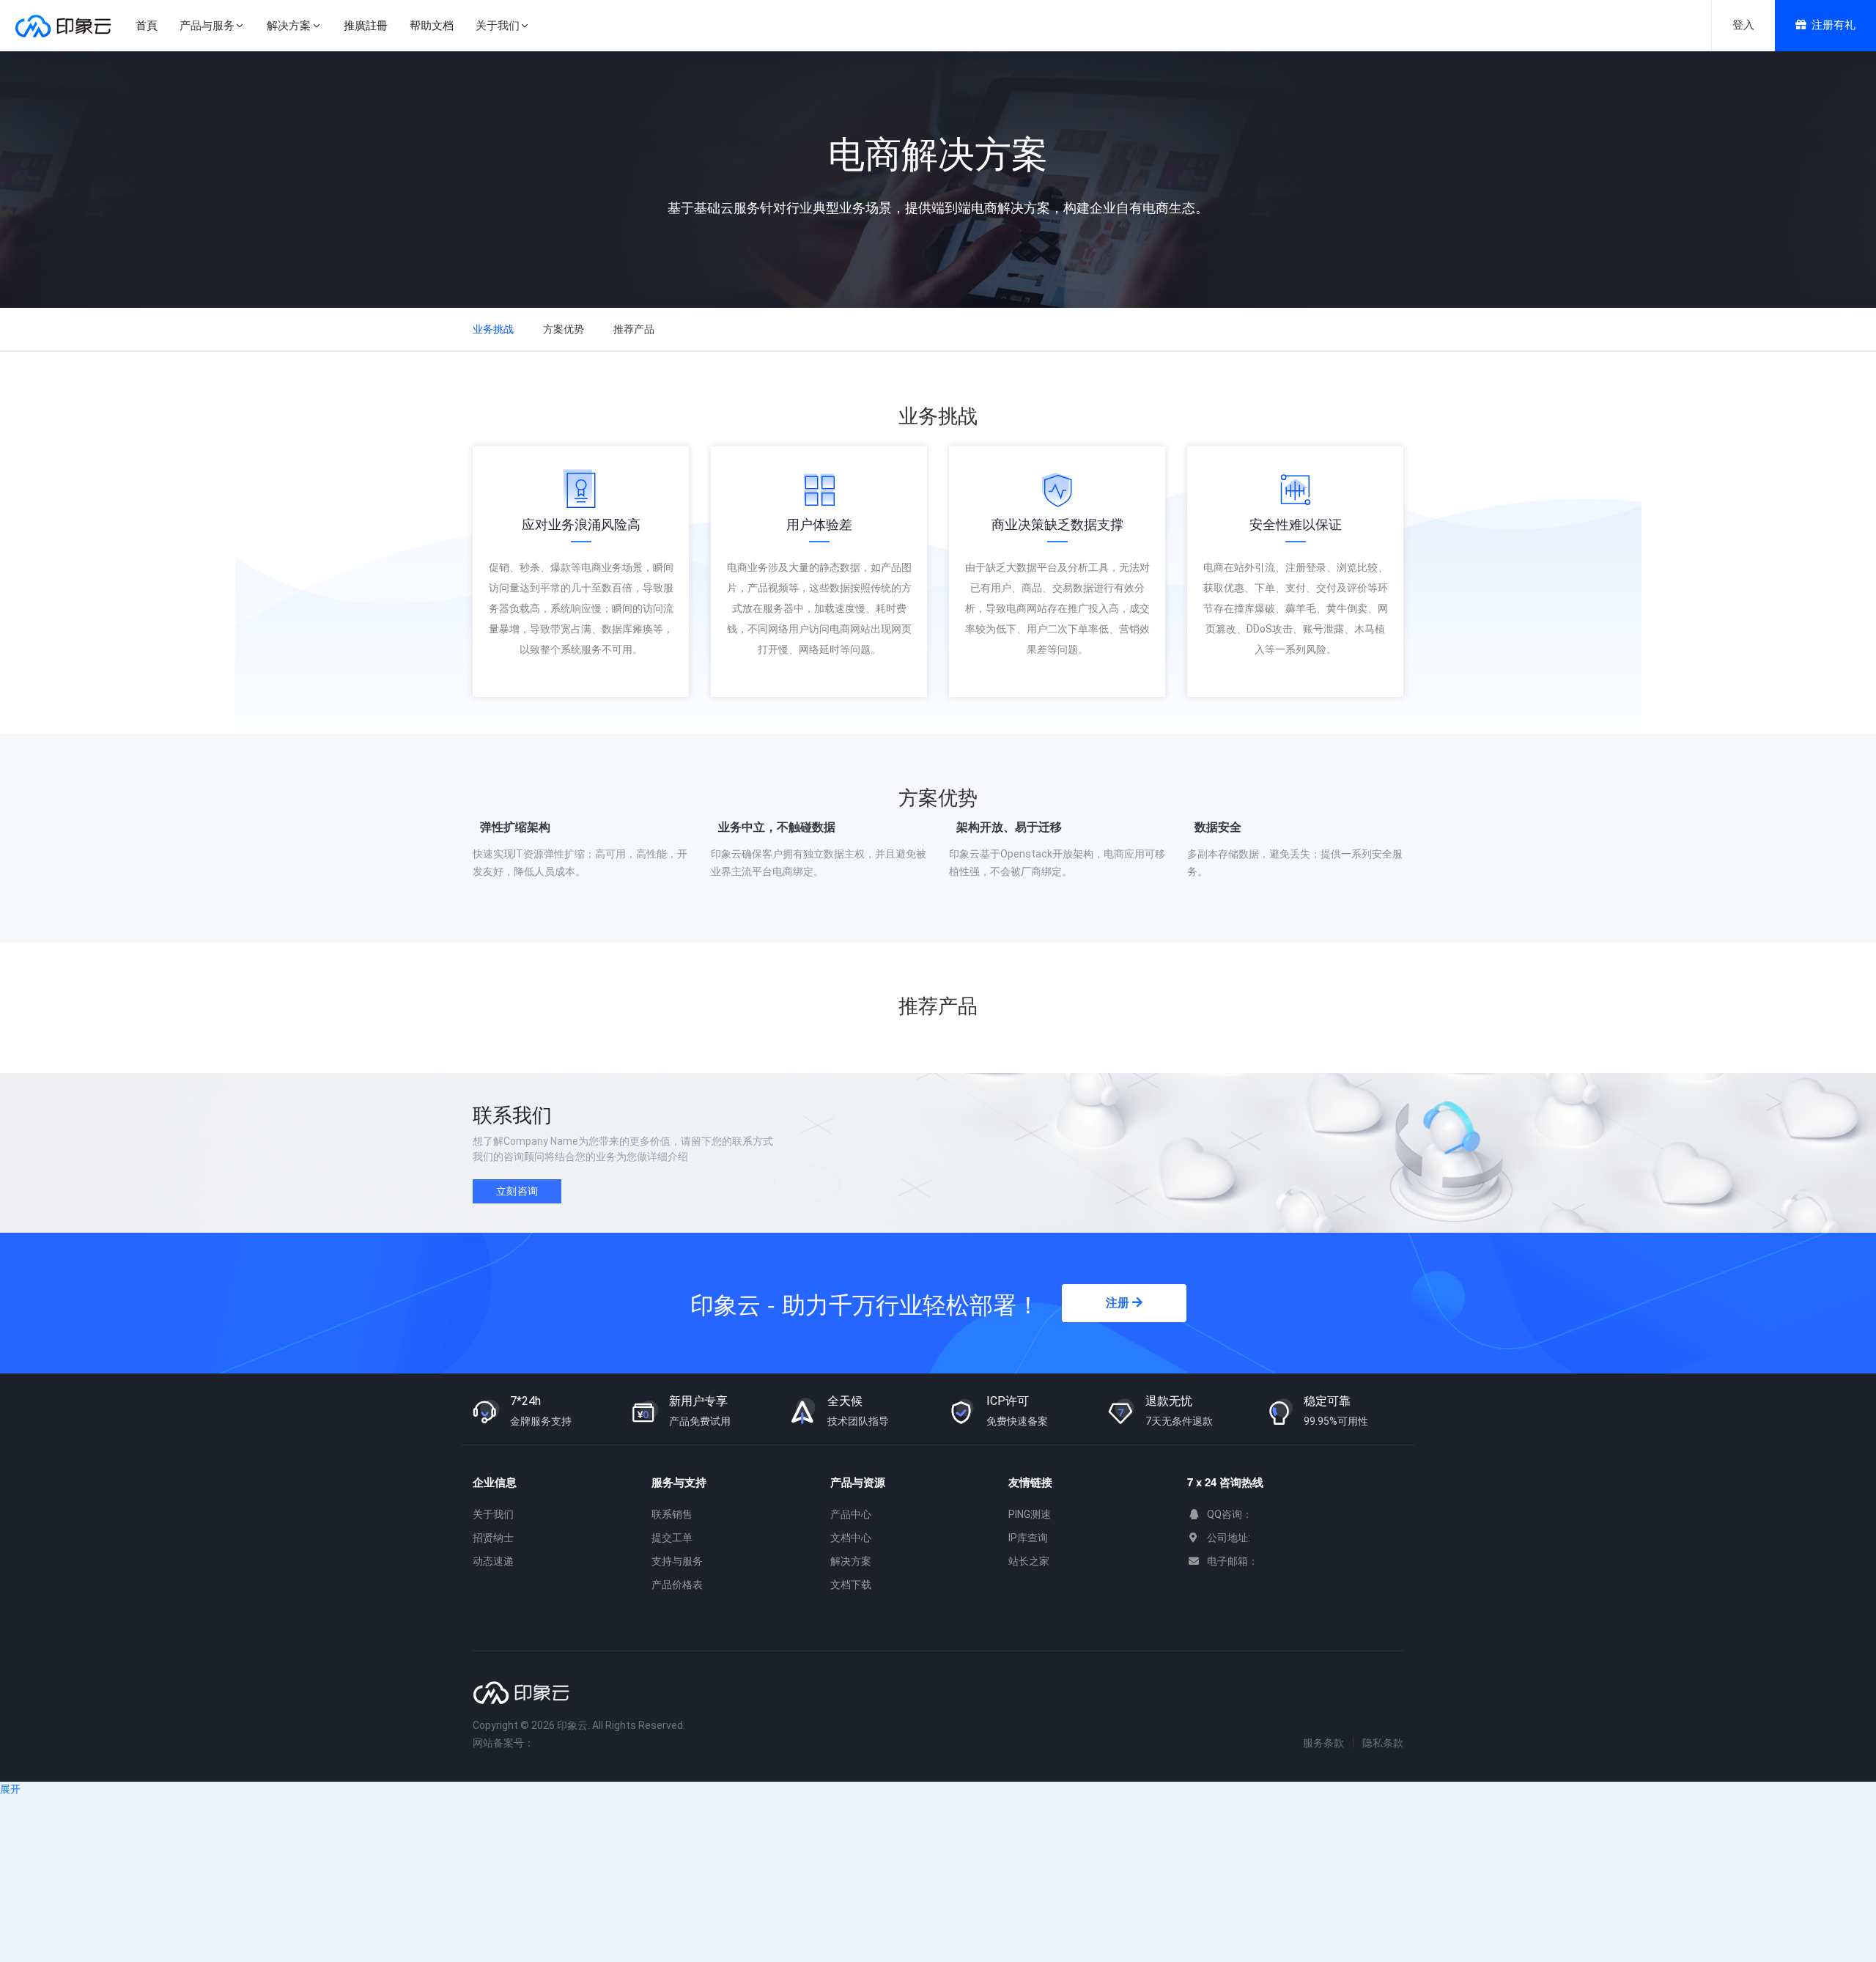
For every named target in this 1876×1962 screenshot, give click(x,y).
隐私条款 (1383, 1743)
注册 (1119, 1303)
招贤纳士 (493, 1538)
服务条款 (1323, 1743)
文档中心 (851, 1538)
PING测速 (1030, 1514)
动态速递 (493, 1561)
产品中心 (851, 1514)
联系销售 (672, 1514)
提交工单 (672, 1538)
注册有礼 (1833, 25)
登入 (1743, 25)
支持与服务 (677, 1561)
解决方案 (851, 1561)
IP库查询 (1028, 1538)
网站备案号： (503, 1743)
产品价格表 (677, 1585)
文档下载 (851, 1585)
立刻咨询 (517, 1191)
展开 (10, 1789)
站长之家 (1029, 1561)
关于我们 (493, 1514)
